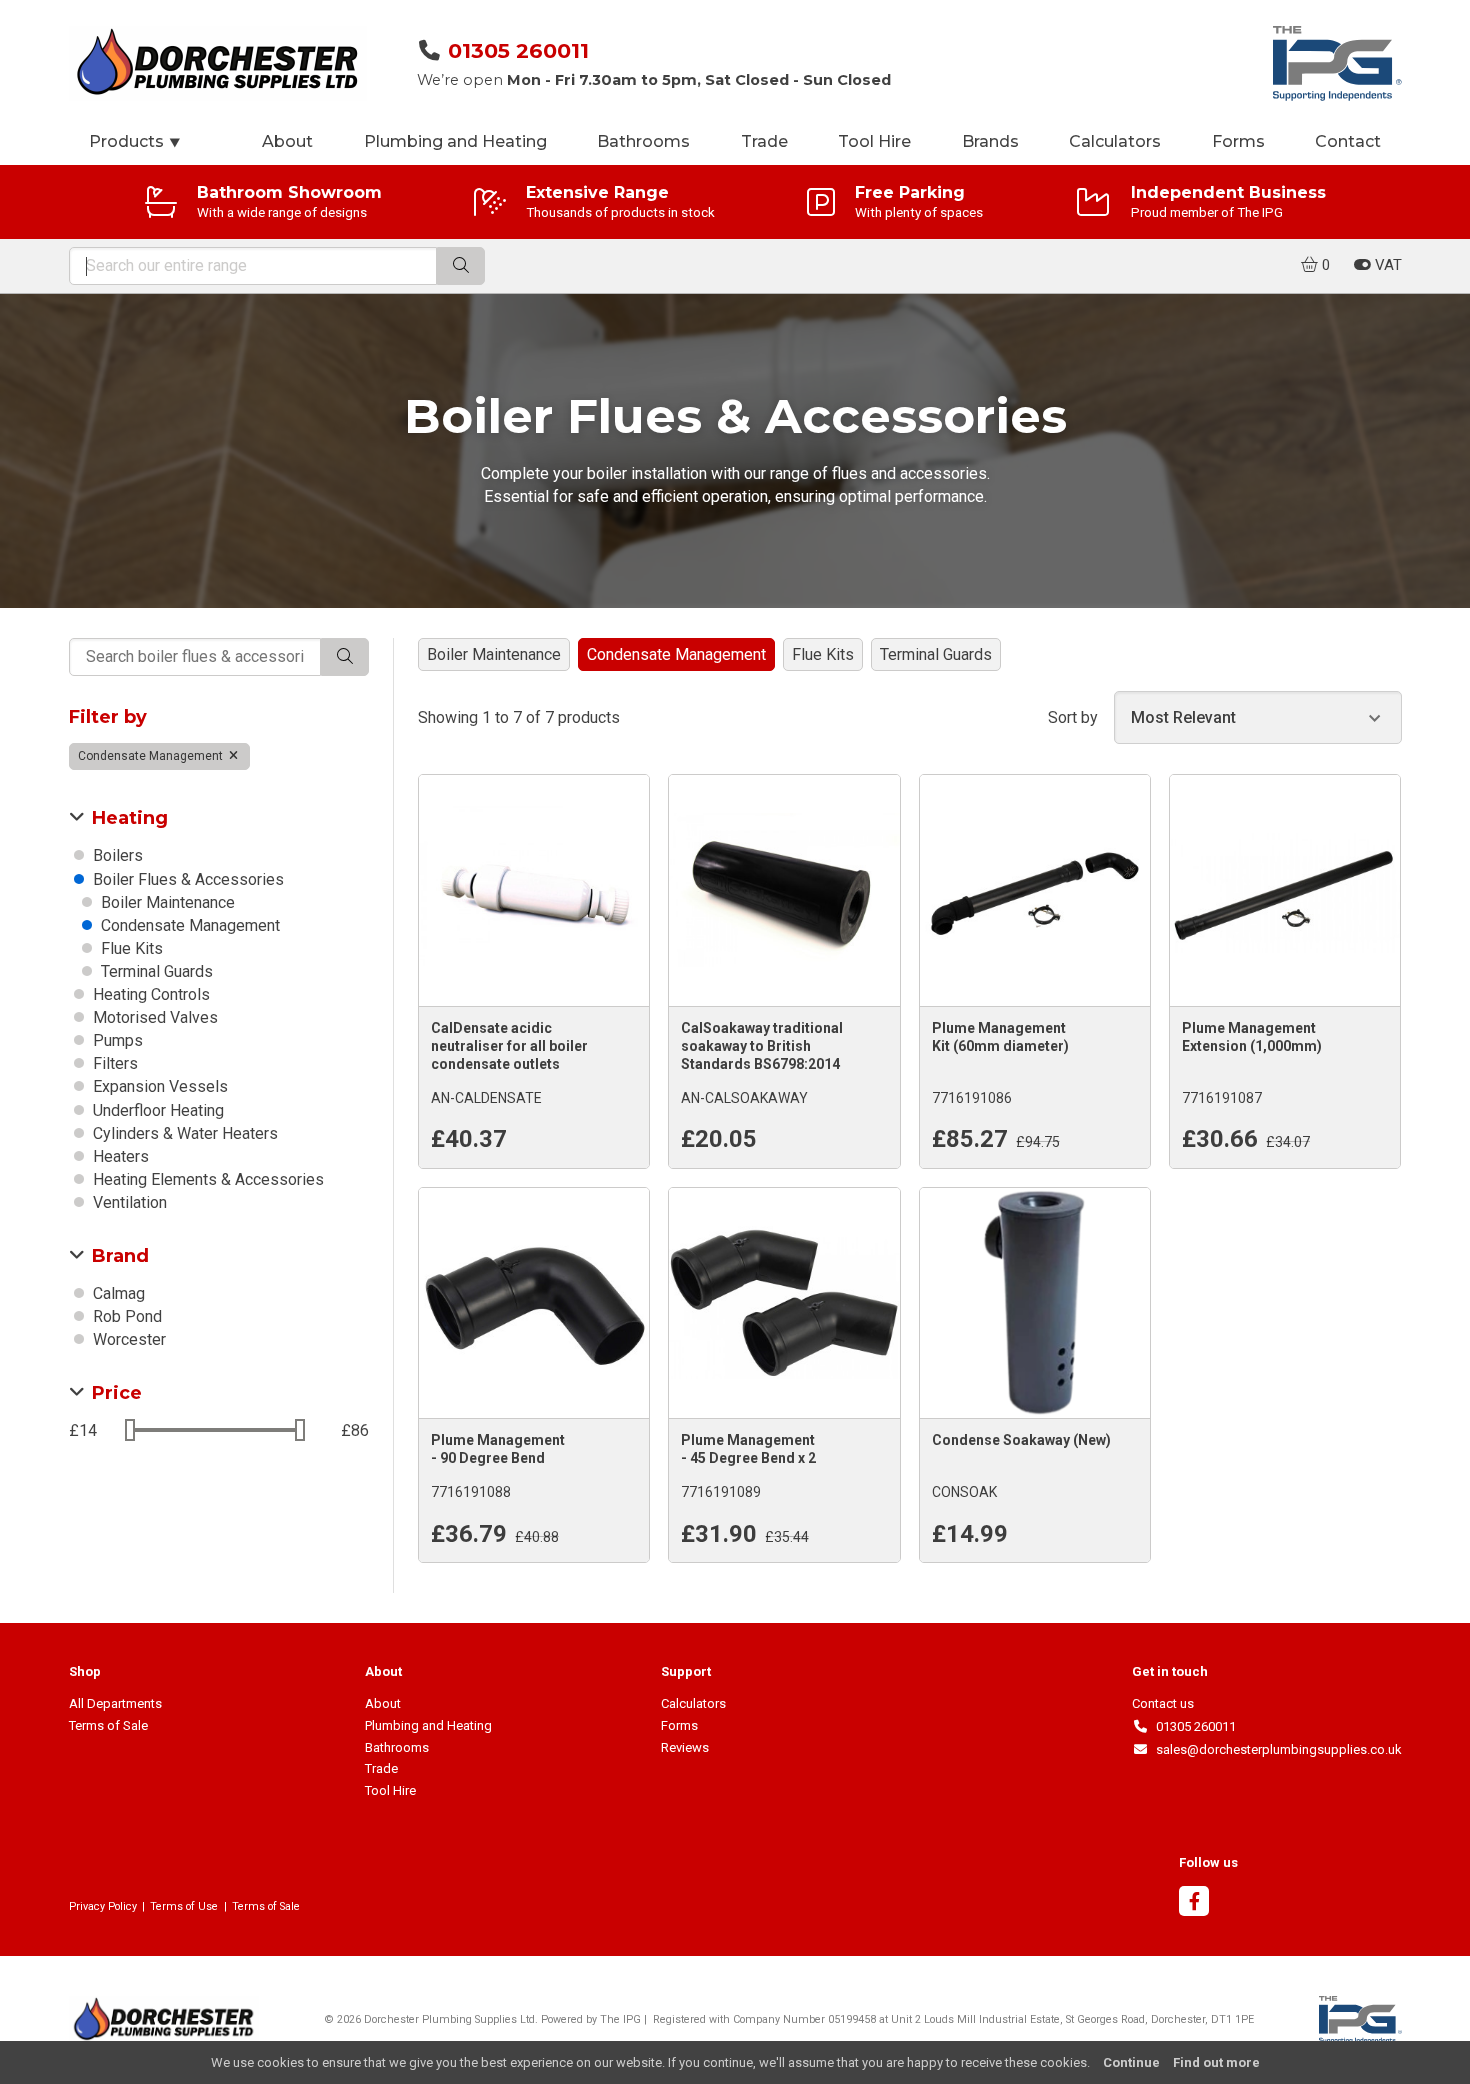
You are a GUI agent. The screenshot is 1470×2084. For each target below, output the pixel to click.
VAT (1386, 265)
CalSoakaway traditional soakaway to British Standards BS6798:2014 (762, 1046)
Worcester (127, 1339)
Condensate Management (152, 756)
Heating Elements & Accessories (206, 1179)
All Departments (115, 1703)
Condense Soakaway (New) (1021, 1440)
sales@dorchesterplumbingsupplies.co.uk (1275, 1749)
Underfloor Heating (156, 1110)
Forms (1238, 141)
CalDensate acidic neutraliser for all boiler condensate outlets (509, 1046)
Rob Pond (125, 1316)
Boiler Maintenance (166, 902)
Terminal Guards (155, 971)
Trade (764, 141)
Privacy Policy (103, 1906)
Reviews (685, 1747)
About (287, 141)
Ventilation (128, 1202)
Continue (1131, 2062)
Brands (990, 141)
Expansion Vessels (158, 1086)
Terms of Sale (108, 1725)
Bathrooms (643, 141)
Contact (1348, 141)
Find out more (1216, 2062)
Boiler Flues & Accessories (186, 879)
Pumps (116, 1040)
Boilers (116, 855)
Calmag (117, 1293)
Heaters (119, 1156)
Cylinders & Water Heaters (183, 1133)
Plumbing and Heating (455, 141)
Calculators (1115, 141)
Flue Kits (130, 948)
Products (135, 141)
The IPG (620, 2019)
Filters (113, 1063)
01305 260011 (518, 50)
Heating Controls (149, 994)
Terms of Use (184, 1906)
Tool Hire (874, 141)
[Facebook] (1194, 1903)
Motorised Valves (153, 1017)
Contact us (1163, 1703)
